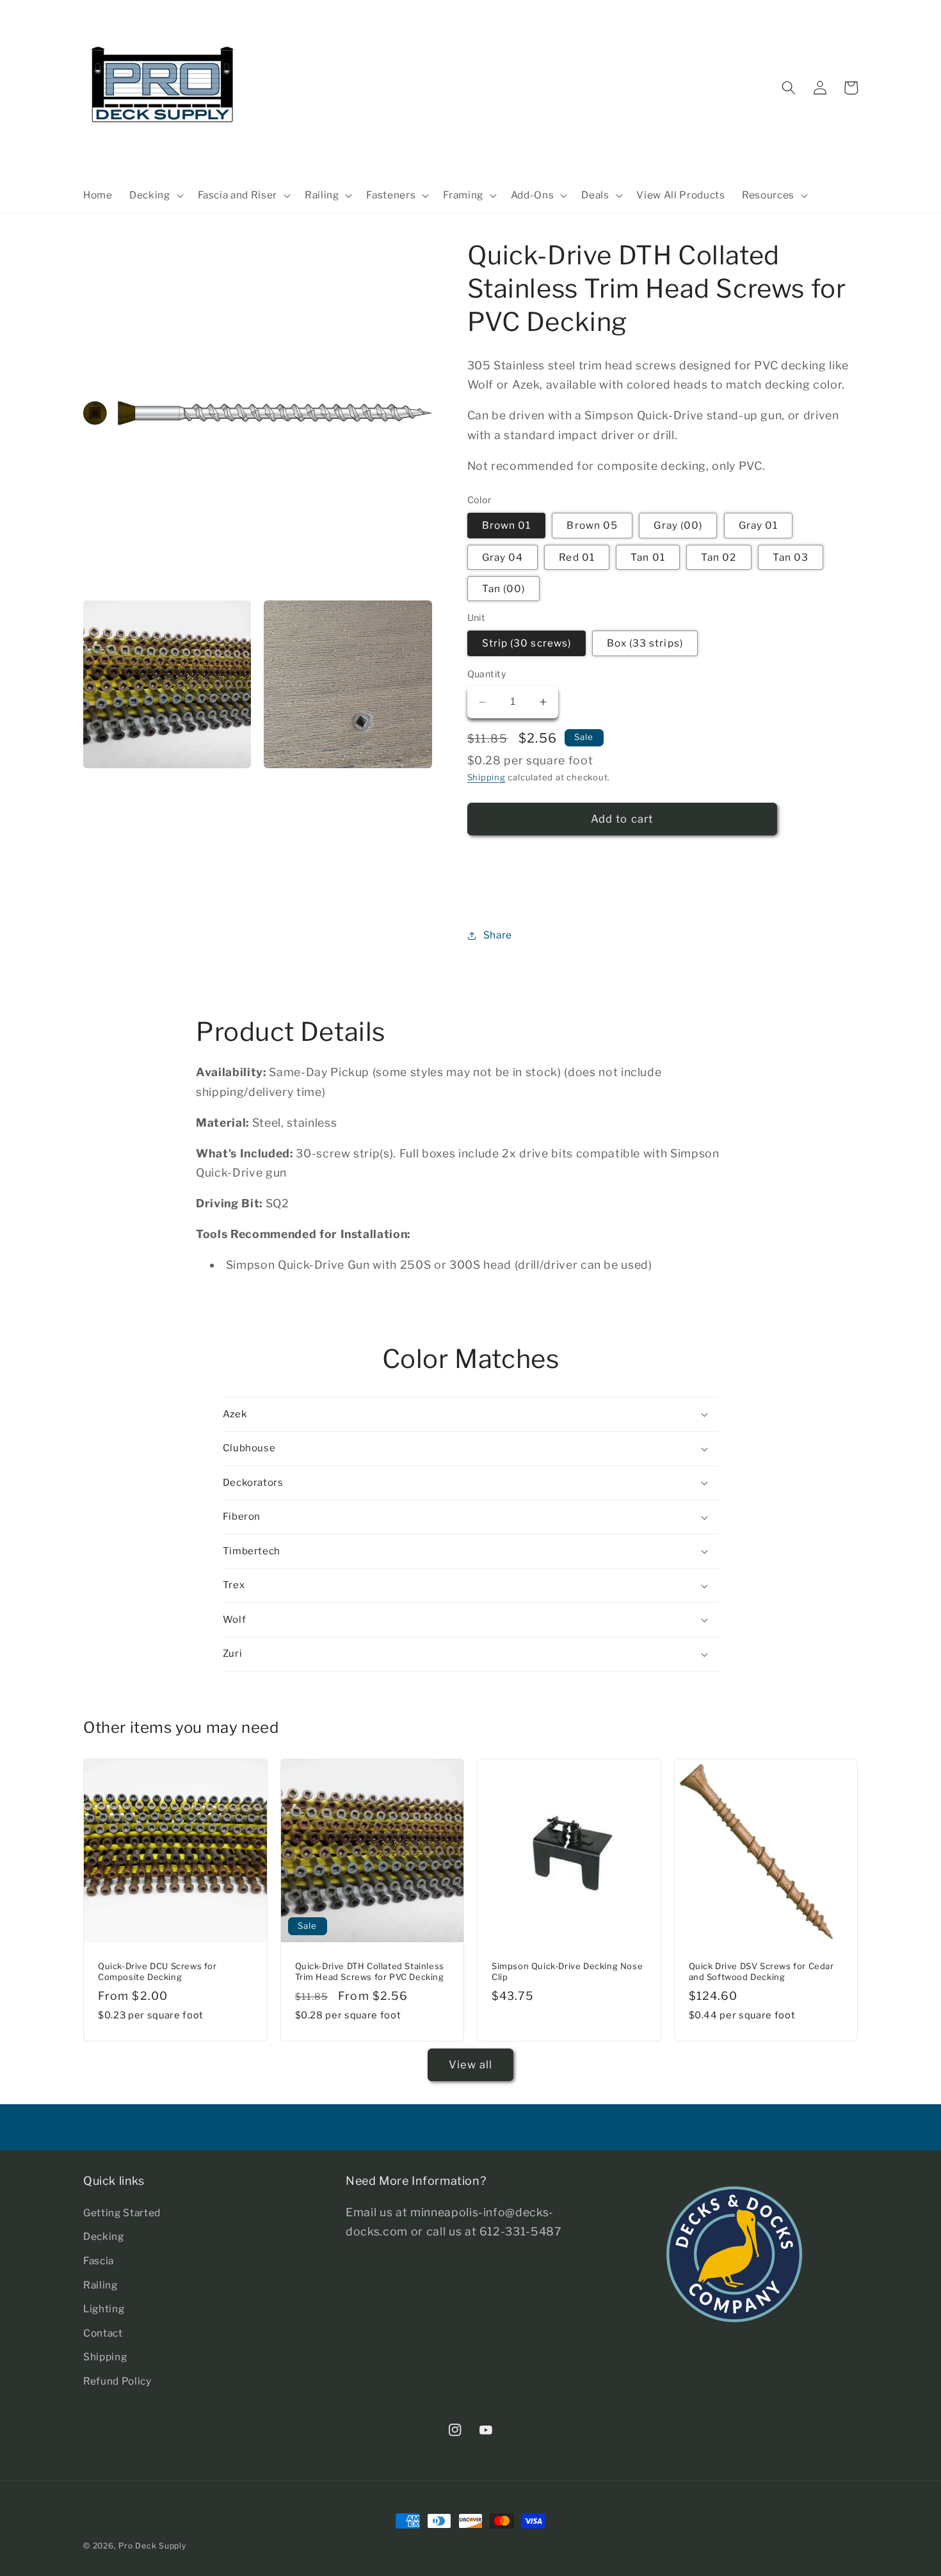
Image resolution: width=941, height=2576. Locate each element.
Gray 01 (759, 526)
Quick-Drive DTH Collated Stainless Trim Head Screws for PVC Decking (370, 1971)
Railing (101, 2285)
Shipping (487, 778)
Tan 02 (719, 557)
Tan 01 (648, 557)
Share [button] (498, 935)
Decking (104, 2236)
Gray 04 (503, 557)
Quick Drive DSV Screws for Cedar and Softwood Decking (761, 1971)
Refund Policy (117, 2381)
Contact (103, 2333)
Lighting (104, 2309)
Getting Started (122, 2213)
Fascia (99, 2261)
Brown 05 (592, 526)
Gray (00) (678, 526)
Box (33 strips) (645, 644)
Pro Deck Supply (152, 2546)
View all (471, 2065)
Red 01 (577, 557)
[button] (155, 195)
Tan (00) (504, 589)
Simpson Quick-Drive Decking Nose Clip (567, 1971)
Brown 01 (507, 526)
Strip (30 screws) (527, 644)
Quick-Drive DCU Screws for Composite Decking (157, 1971)
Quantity (487, 675)
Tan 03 (791, 557)
